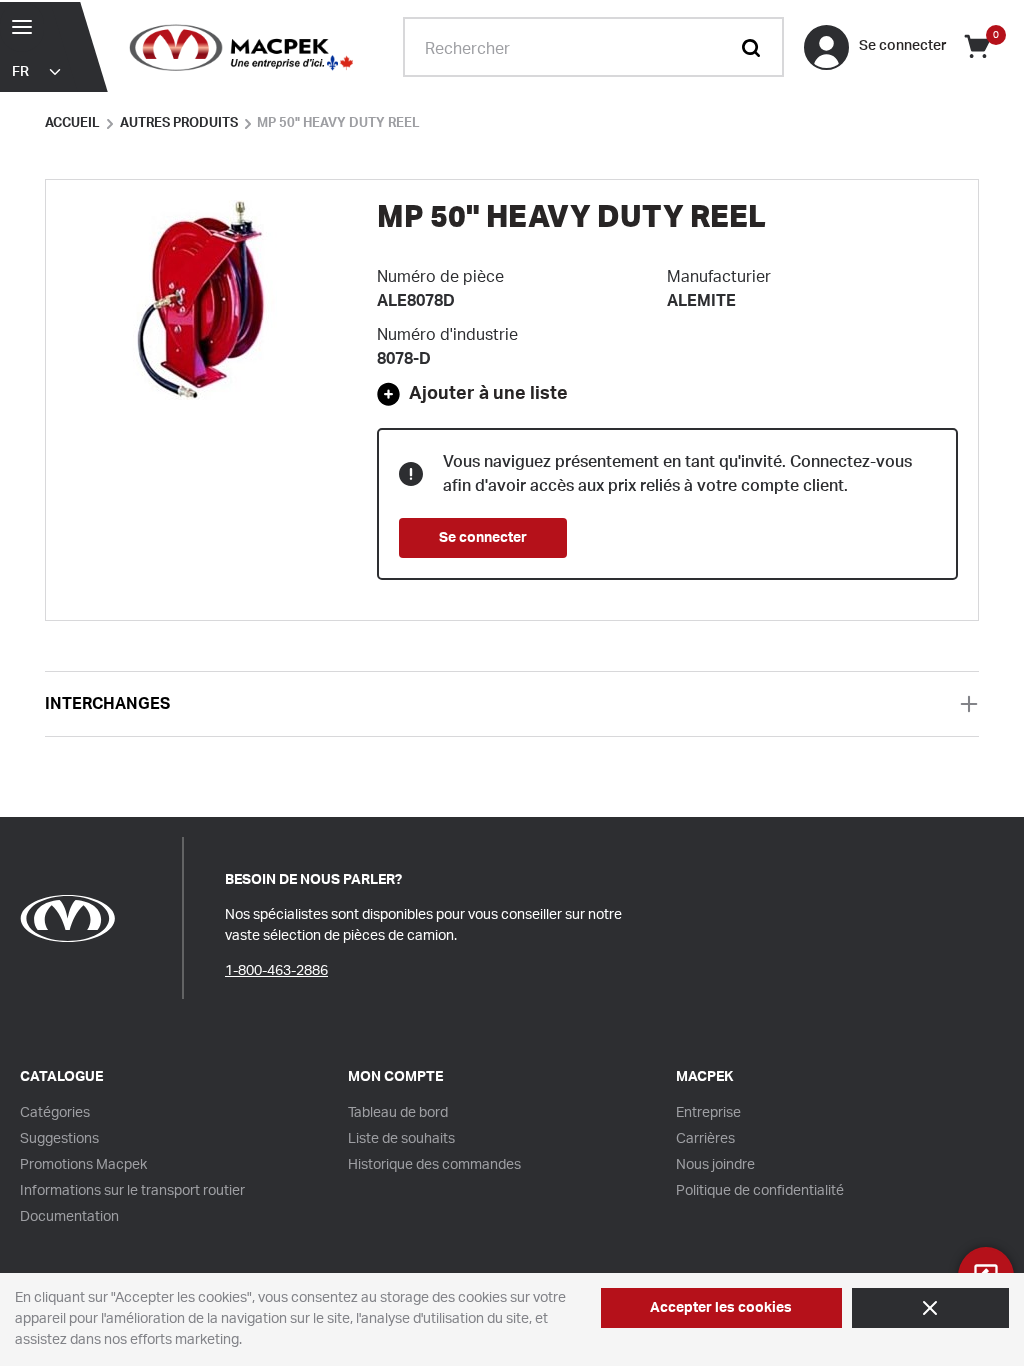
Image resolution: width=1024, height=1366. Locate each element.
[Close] (930, 1308)
